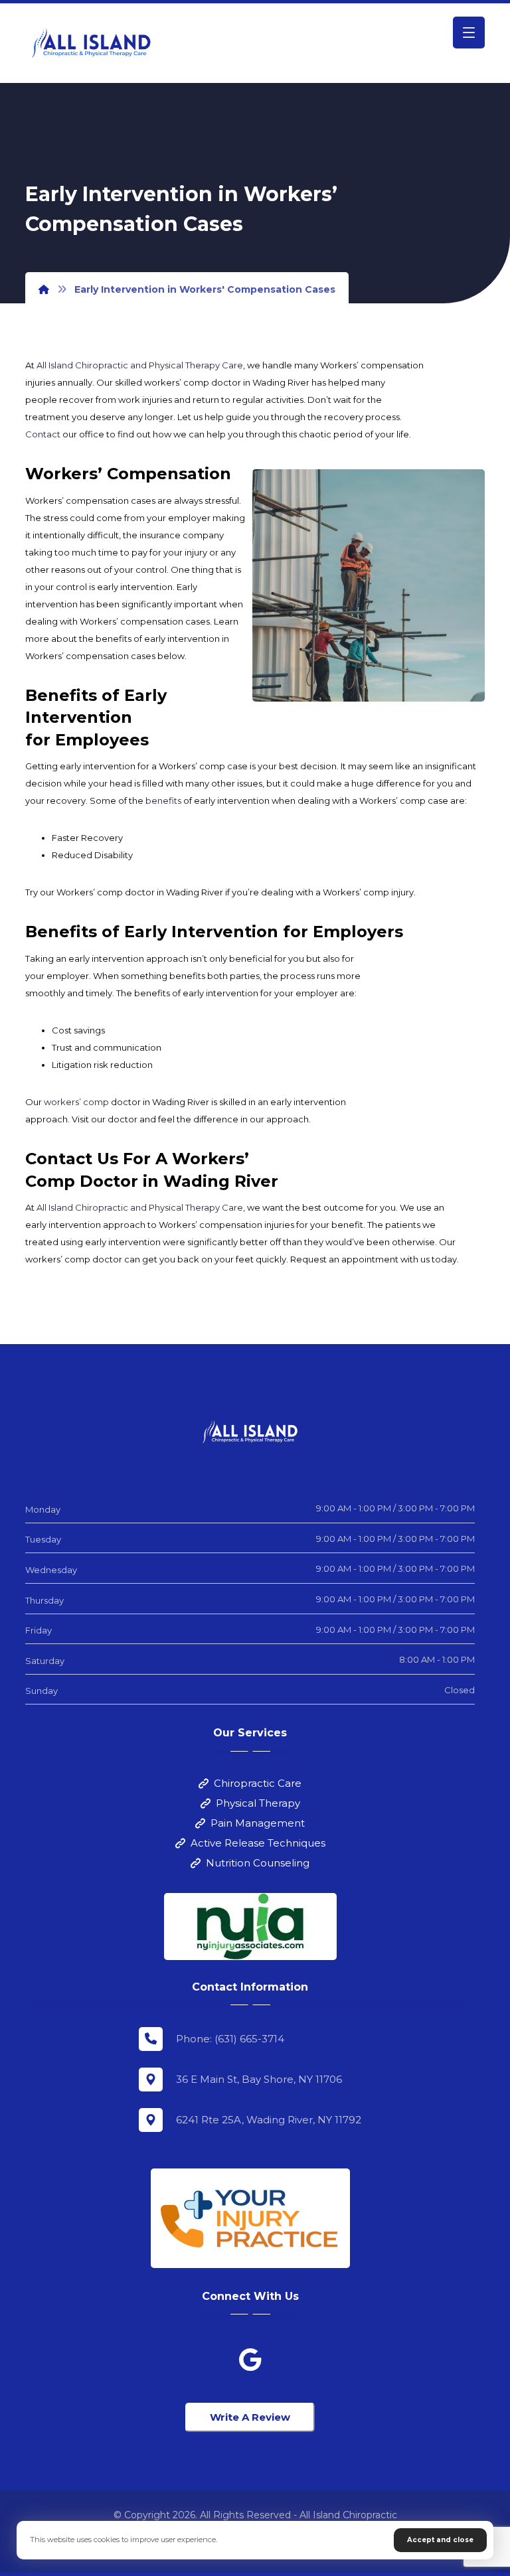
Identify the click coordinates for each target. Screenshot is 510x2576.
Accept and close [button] (440, 2540)
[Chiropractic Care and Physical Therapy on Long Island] (92, 43)
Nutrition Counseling (258, 1863)
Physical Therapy (258, 1803)
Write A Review (250, 2417)
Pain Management (258, 1823)
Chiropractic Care (258, 1783)
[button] (469, 33)
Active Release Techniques (258, 1843)
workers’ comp (76, 1102)
